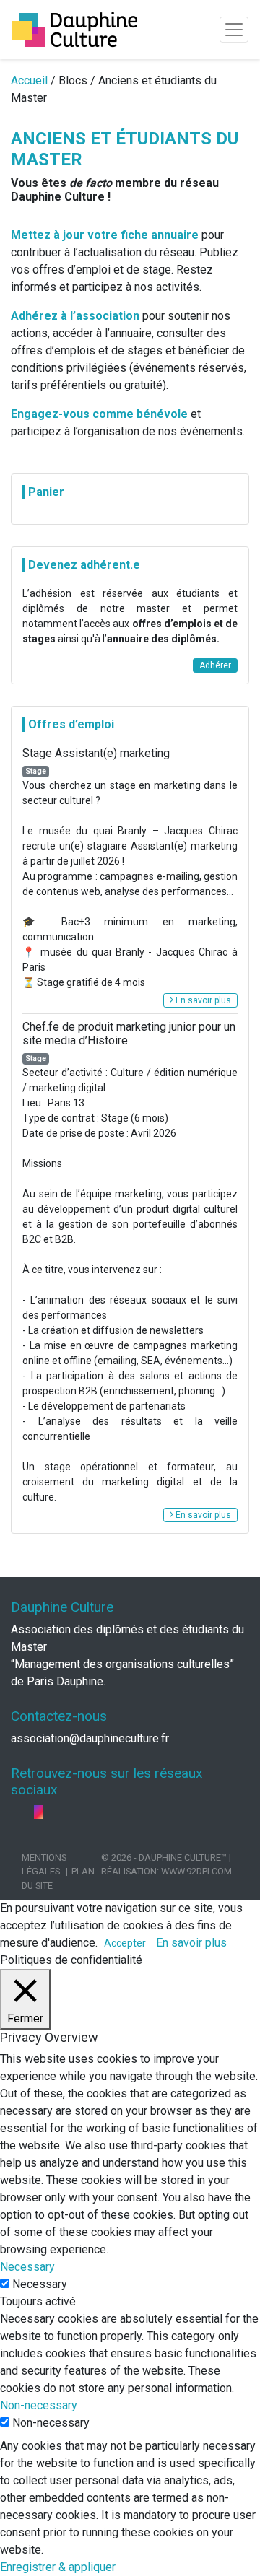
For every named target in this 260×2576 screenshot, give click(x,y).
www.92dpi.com (196, 1871)
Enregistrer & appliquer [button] (58, 2567)
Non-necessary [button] (39, 2405)
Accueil (29, 80)
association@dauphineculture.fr (90, 1738)
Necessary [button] (27, 2267)
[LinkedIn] (28, 1812)
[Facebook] (17, 1812)
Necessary (40, 2284)
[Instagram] (38, 1812)
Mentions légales (44, 1864)
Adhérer (215, 665)
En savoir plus (202, 1000)
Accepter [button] (125, 1943)
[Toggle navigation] (234, 30)
